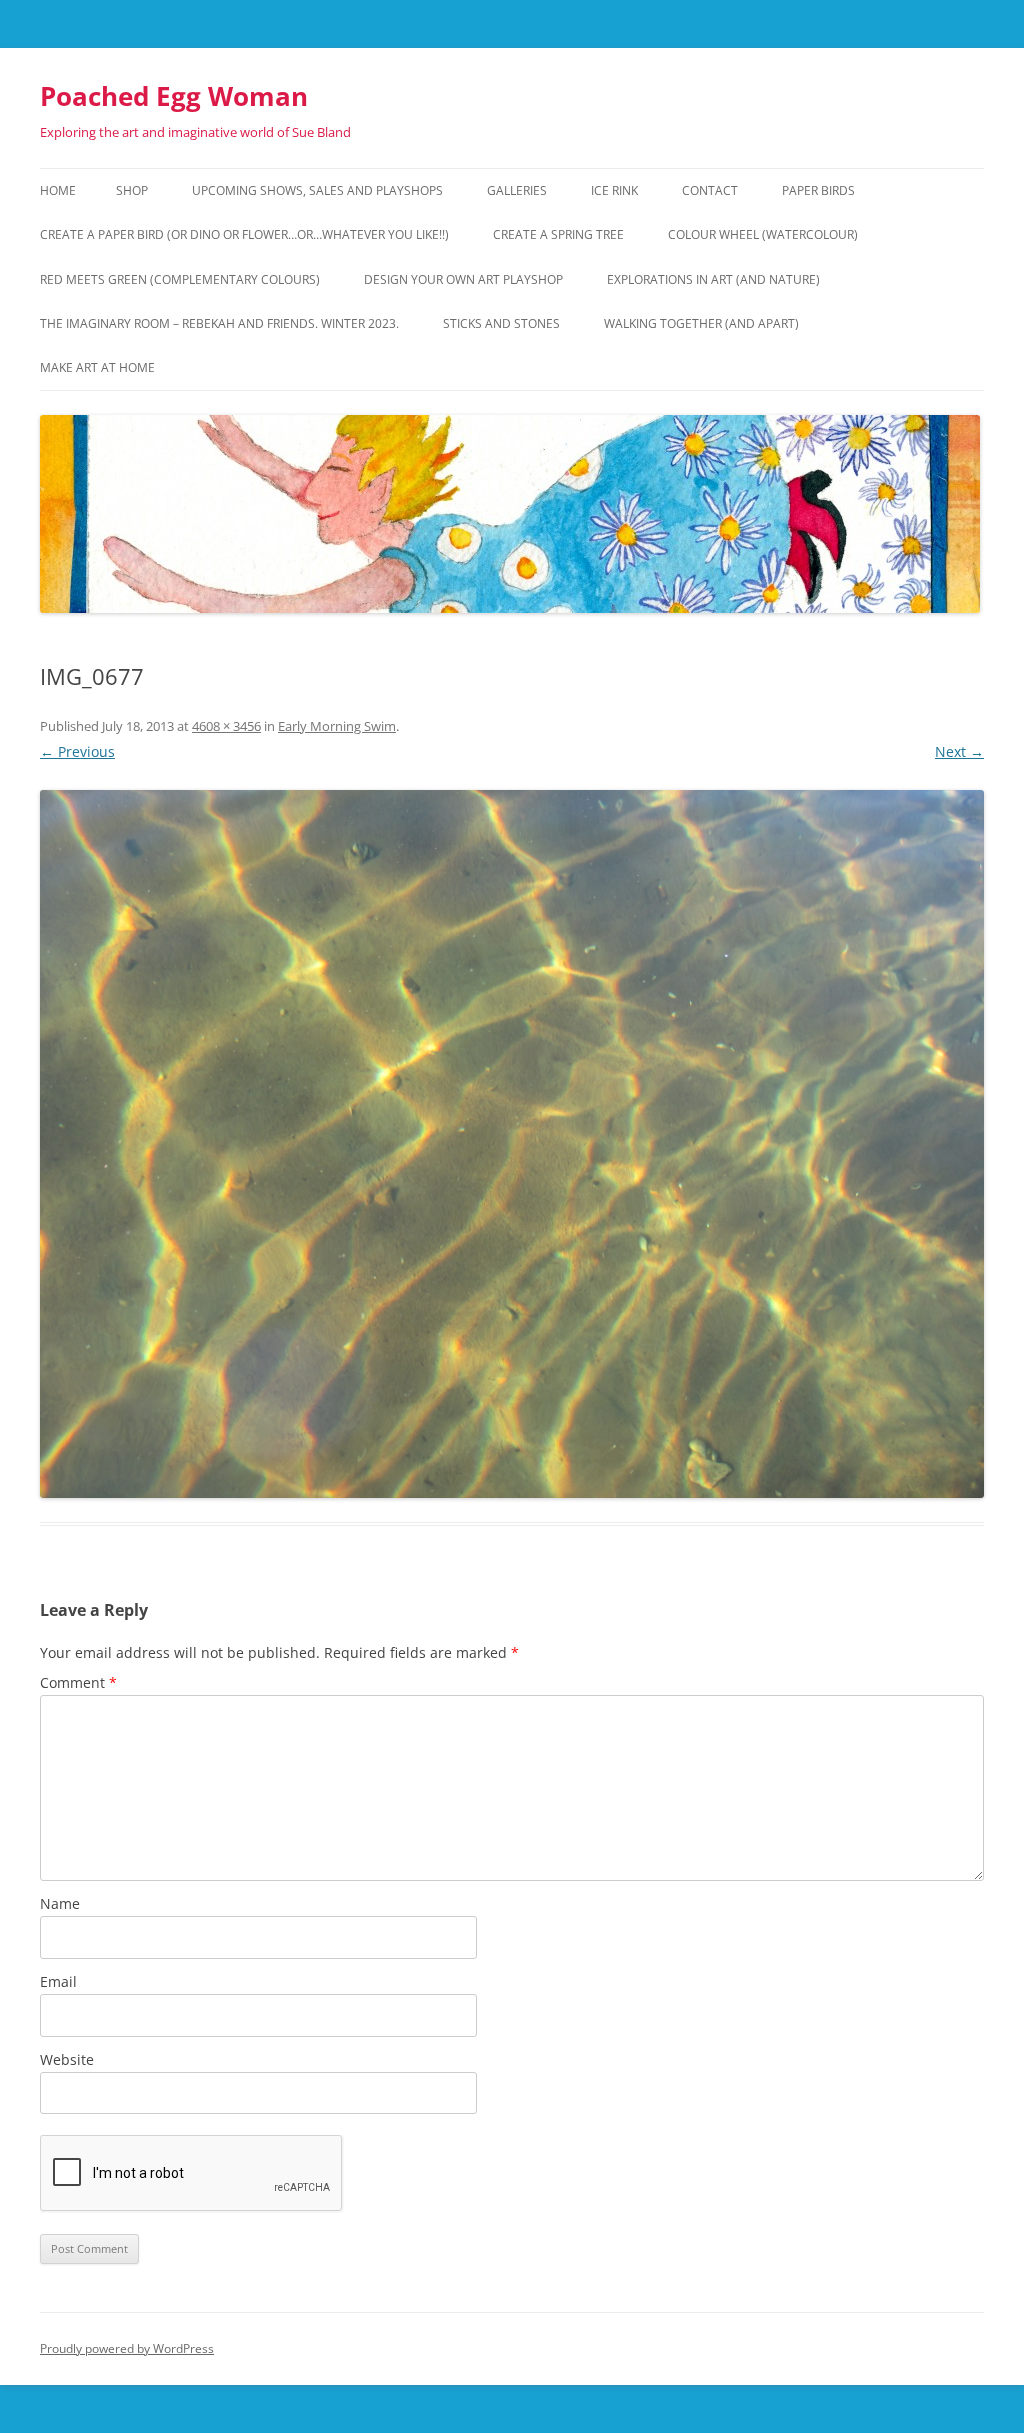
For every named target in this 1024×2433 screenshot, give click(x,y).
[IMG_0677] (512, 1144)
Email (58, 1981)
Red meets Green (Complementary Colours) (180, 279)
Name (60, 1903)
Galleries (517, 190)
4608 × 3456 (226, 726)
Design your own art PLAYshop (463, 279)
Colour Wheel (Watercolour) (763, 234)
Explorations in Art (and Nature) (713, 279)
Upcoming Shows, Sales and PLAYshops (317, 190)
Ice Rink (614, 190)
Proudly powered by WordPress (127, 2348)
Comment (78, 1682)
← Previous (77, 751)
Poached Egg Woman (174, 96)
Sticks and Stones (501, 323)
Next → (959, 751)
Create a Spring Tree (558, 234)
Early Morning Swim (337, 726)
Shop (132, 190)
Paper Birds (818, 190)
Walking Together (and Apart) (701, 323)
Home (58, 190)
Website (67, 2059)
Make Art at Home (97, 367)
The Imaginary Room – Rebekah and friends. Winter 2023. (219, 323)
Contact (710, 190)
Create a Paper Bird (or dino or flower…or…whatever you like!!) (244, 234)
